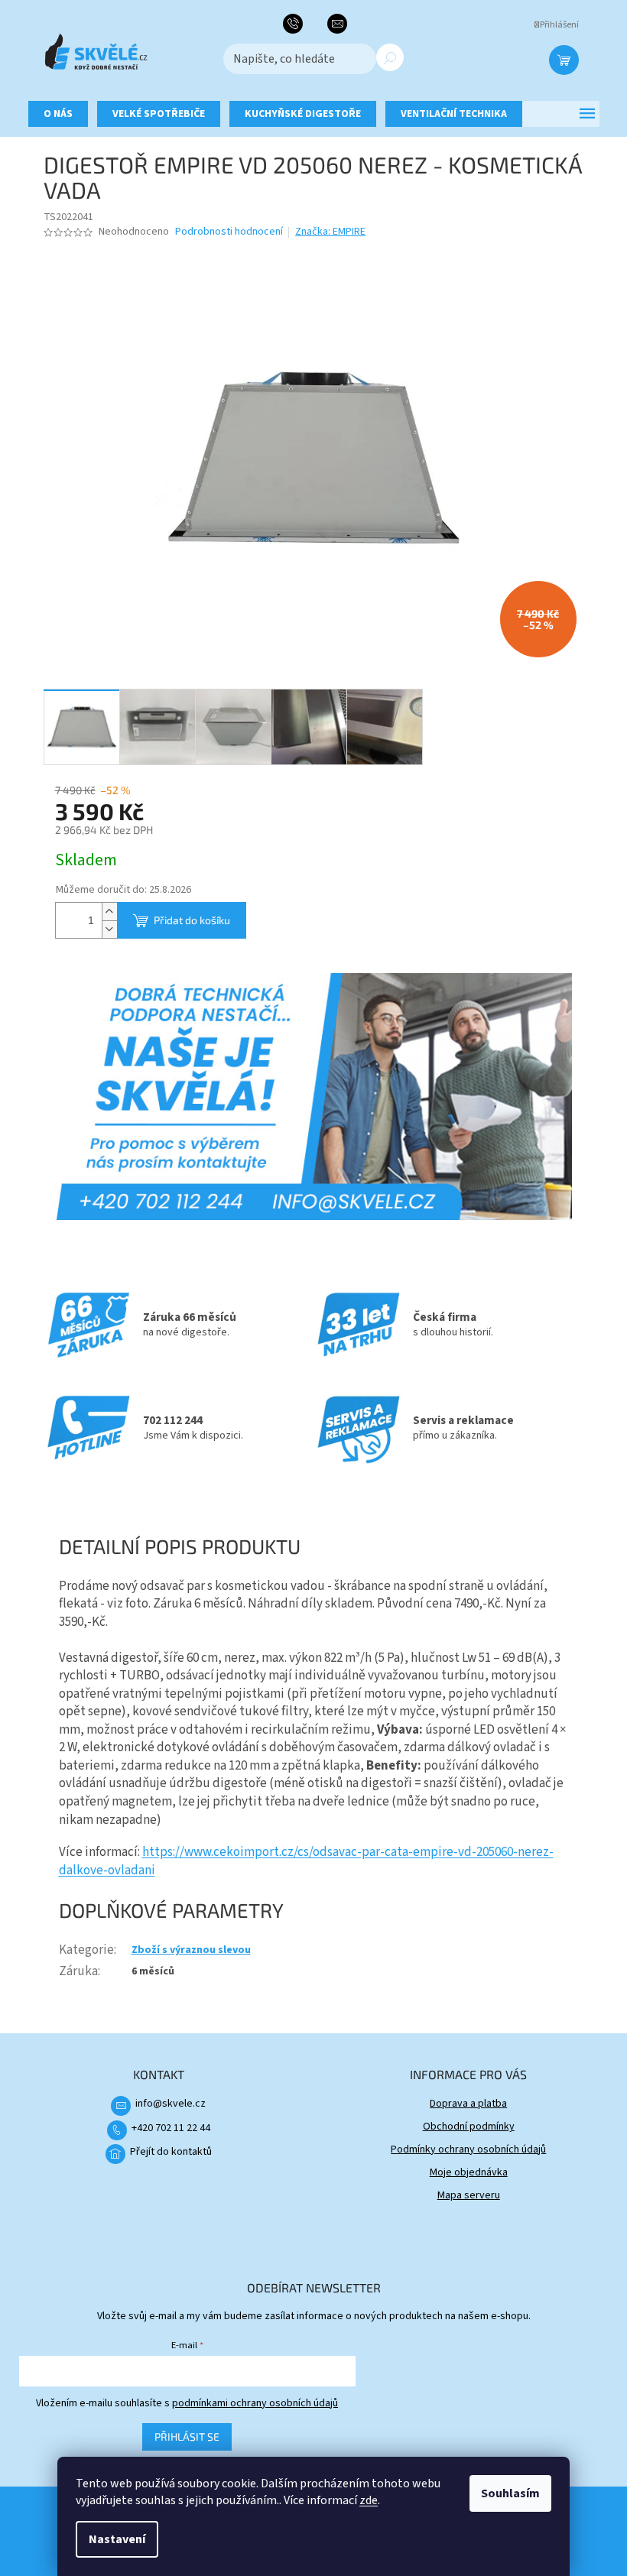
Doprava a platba (468, 2104)
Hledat (390, 57)
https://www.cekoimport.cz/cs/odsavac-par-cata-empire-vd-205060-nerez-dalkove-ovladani (306, 1861)
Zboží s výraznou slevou (191, 1950)
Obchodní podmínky (469, 2127)
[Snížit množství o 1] (109, 929)
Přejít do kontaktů (171, 2152)
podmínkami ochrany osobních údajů (255, 2403)
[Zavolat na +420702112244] (299, 24)
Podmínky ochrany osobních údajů (468, 2149)
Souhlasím (510, 2493)
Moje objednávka (469, 2172)
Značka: (330, 232)
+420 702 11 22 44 (171, 2128)
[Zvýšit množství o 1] (109, 912)
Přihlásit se (187, 2436)
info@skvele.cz (171, 2104)
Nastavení (117, 2539)
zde (369, 2500)
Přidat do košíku (192, 920)
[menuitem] (58, 114)
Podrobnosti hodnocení (229, 232)
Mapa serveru (469, 2195)
